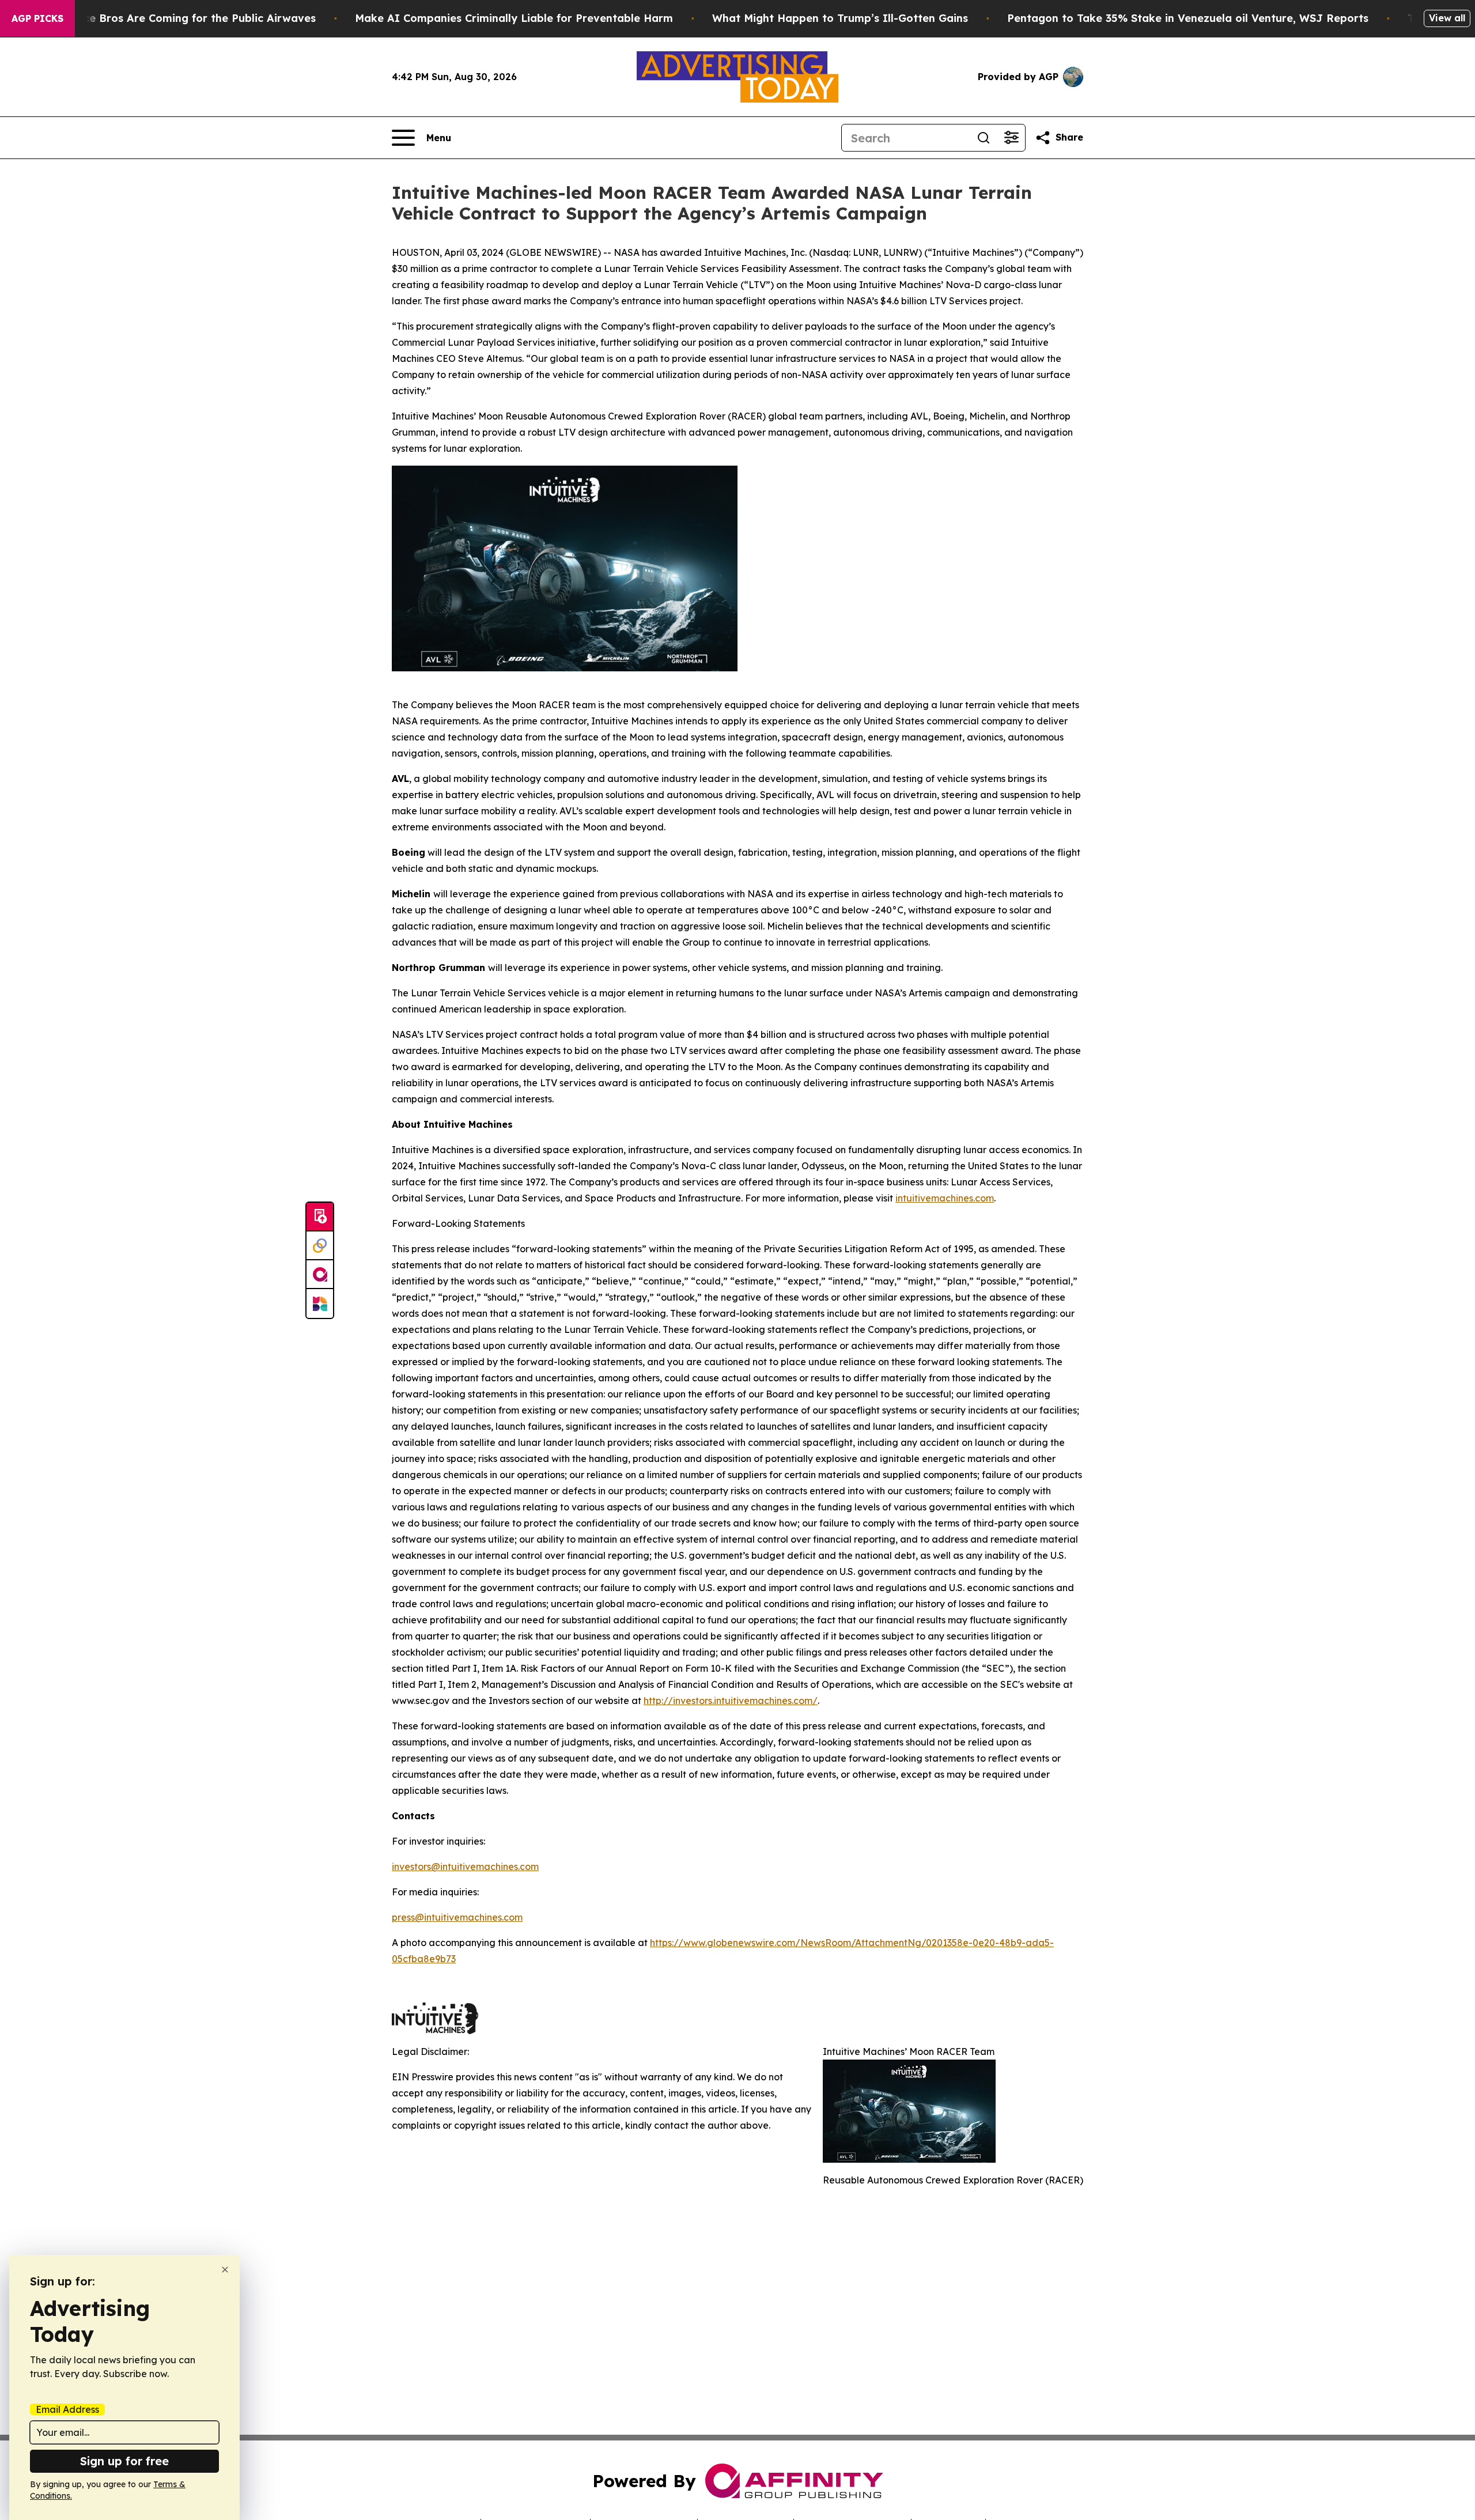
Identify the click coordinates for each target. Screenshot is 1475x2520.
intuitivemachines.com (945, 1198)
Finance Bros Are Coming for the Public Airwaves (185, 18)
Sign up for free (124, 2461)
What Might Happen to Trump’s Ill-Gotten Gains (840, 18)
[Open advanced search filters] (1011, 138)
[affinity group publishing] (320, 1275)
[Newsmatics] (320, 1304)
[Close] (225, 2270)
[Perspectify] (320, 1246)
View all (1447, 18)
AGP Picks (37, 18)
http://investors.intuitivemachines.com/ (731, 1701)
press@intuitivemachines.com (457, 1917)
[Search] (984, 138)
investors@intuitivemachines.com (465, 1867)
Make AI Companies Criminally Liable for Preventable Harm (514, 18)
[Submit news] (320, 1217)
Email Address (67, 2409)
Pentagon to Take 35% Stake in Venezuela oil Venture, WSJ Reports (1188, 18)
